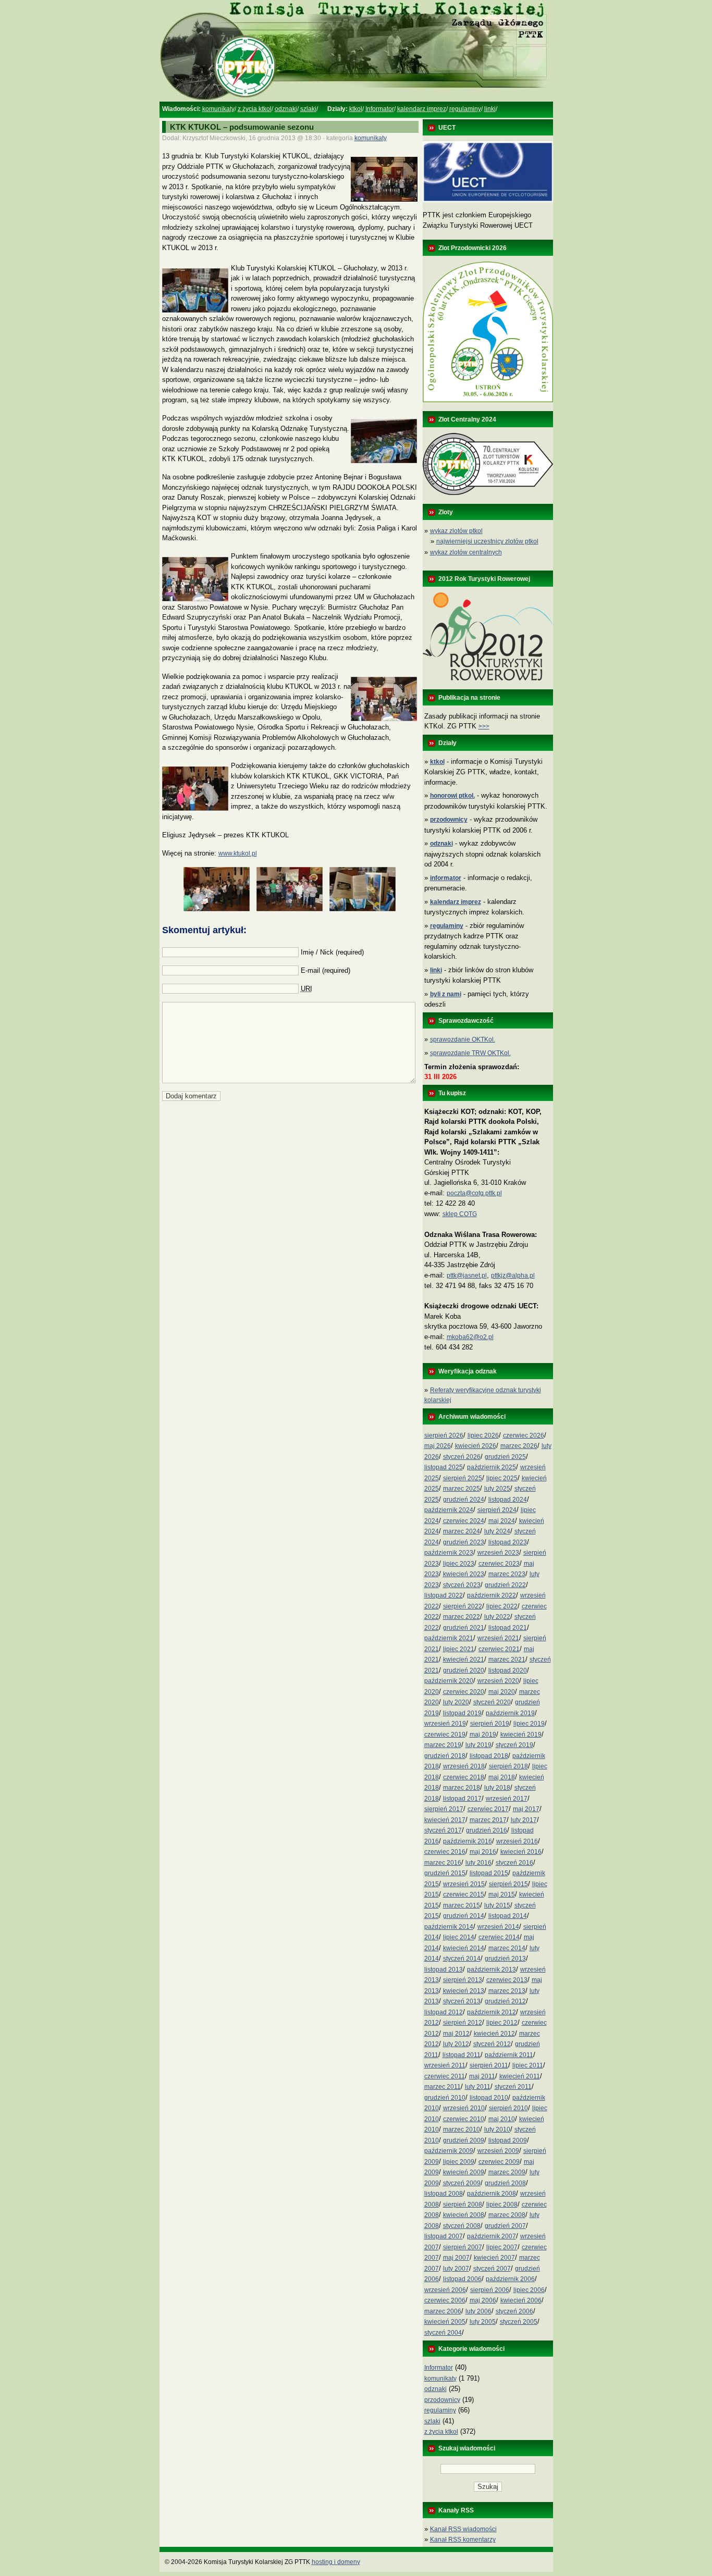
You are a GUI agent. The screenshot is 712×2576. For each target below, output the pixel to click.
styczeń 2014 (462, 1959)
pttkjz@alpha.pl (513, 1275)
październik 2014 (449, 1927)
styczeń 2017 (443, 1830)
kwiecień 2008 (464, 2215)
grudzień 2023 (464, 1542)
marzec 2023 (507, 1574)
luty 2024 (497, 1531)
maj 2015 (502, 1894)
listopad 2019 (462, 1713)
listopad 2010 (489, 2098)
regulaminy (465, 109)
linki (490, 109)
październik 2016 (468, 1841)
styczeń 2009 (462, 2183)
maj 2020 (502, 1692)
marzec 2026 (519, 1446)
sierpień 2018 (508, 1766)
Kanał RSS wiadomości (463, 2529)
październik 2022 (492, 1595)
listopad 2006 (462, 2279)
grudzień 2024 (464, 1500)
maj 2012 (456, 2034)
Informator (380, 109)
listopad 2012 (444, 2012)
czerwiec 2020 (464, 1692)
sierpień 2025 (463, 1478)
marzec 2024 (462, 1531)
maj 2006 (483, 2300)
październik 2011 (509, 2055)
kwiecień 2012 (494, 2034)
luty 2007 (456, 2269)
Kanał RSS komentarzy (463, 2540)
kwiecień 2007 (494, 2258)
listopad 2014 (508, 1916)
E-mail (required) (326, 970)
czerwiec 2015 (464, 1894)
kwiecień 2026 (476, 1446)
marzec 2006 (443, 2311)
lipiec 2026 (483, 1435)
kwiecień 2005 (445, 2322)
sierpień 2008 (463, 2205)
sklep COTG (460, 1214)
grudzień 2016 (487, 1830)
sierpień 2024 (497, 1510)
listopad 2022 (444, 1595)
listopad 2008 (444, 2194)
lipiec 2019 (529, 1724)
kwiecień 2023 (464, 1574)
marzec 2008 (507, 2215)
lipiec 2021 (459, 1649)
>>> (484, 726)
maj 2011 (482, 2076)
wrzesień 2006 (445, 2290)
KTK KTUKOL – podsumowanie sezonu (242, 127)
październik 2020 (449, 1681)
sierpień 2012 (463, 2023)
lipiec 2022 (502, 1606)
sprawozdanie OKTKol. (463, 1039)
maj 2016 (483, 1852)
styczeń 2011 (513, 2087)
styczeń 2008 (462, 2226)
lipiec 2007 (502, 2247)
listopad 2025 (444, 1467)
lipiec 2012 (502, 2023)
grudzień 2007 (505, 2226)
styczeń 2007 (492, 2269)
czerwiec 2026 (524, 1435)
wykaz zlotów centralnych (466, 552)
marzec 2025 (462, 1489)
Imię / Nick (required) (332, 952)
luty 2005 (483, 2322)
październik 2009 (449, 2151)
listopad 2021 (508, 1628)
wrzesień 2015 (464, 1884)
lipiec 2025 (502, 1478)
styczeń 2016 (514, 1863)
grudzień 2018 (445, 1756)
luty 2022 (497, 1617)
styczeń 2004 (443, 2333)
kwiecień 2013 (464, 1991)
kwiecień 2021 (464, 1659)
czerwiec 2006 (445, 2300)
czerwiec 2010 (464, 2119)
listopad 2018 (489, 1756)
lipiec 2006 (529, 2290)
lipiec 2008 (502, 2205)
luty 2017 (524, 1820)
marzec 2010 (462, 2129)
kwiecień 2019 (521, 1735)
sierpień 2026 (444, 1435)
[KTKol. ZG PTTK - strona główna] (356, 100)
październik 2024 (449, 1510)
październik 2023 (449, 1553)
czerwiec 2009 (499, 2162)
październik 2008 (492, 2194)
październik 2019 (510, 1713)
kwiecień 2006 (521, 2300)
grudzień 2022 (505, 1585)
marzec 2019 (443, 1745)
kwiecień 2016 (521, 1852)
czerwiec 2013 (507, 1980)
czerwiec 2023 (499, 1564)
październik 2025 (492, 1467)
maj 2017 (526, 1809)
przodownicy (442, 2400)
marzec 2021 (507, 1659)
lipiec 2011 (528, 2065)
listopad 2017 (462, 1799)
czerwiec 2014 (499, 1937)
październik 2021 (449, 1638)
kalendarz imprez (422, 109)
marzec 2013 (507, 1991)
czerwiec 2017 (488, 1809)
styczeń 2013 (462, 2001)
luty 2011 (478, 2087)
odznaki (286, 109)
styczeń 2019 (514, 1745)
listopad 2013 (444, 1970)
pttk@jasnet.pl (467, 1275)
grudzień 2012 (505, 2001)
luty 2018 (497, 1788)
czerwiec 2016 (445, 1852)
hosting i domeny (336, 2562)
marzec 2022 (462, 1617)
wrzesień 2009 (498, 2151)
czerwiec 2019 (445, 1735)
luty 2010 (497, 2129)
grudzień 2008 (505, 2183)
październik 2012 (492, 2012)
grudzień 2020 (464, 1670)
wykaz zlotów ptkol (456, 531)
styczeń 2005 (519, 2322)
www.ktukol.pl (238, 853)
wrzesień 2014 (498, 1927)
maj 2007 (456, 2258)
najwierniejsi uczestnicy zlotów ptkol (487, 541)
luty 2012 (456, 2044)
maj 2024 (502, 1521)
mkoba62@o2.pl (470, 1337)
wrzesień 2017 (507, 1799)
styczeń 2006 (514, 2311)
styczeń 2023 (462, 1585)
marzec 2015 (462, 1905)
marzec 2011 (443, 2087)
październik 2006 (510, 2279)
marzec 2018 (462, 1788)
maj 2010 (502, 2119)
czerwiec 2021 (499, 1649)
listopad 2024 (508, 1500)
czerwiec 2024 (464, 1521)
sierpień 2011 (489, 2065)
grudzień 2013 (505, 1959)
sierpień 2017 (444, 1809)
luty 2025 (497, 1489)
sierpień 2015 (508, 1884)
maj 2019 (483, 1735)
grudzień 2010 (445, 2098)
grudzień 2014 (464, 1916)
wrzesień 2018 (464, 1766)
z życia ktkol (255, 109)
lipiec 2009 (459, 2162)
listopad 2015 (489, 1873)
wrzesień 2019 (445, 1724)
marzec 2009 (507, 2172)
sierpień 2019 (490, 1724)
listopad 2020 (508, 1670)
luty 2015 (497, 1905)
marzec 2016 (443, 1863)
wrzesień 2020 (498, 1681)
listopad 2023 (508, 1542)
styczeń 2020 (492, 1702)
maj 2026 (438, 1446)
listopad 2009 (508, 2140)
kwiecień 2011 (520, 2076)
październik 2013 (492, 1970)
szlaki (308, 109)
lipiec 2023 (459, 1564)
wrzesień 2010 (464, 2108)
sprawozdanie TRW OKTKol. (470, 1053)
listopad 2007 (444, 2236)
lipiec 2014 (459, 1937)
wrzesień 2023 (498, 1553)
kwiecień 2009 (464, 2172)
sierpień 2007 (463, 2247)
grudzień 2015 (445, 1873)
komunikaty (218, 109)
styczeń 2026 (462, 1457)
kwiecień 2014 (464, 1948)
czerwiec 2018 (464, 1777)
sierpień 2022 (463, 1606)
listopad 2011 (462, 2055)
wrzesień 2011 (445, 2065)
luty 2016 (478, 1863)
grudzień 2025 (505, 1457)
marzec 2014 (507, 1948)
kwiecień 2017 (445, 1820)
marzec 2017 (488, 1820)
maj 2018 (502, 1777)
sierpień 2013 (463, 1980)
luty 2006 (478, 2311)
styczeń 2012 (492, 2044)
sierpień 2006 (490, 2290)
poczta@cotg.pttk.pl (474, 1193)
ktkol (356, 109)
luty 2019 (478, 1745)
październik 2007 (492, 2236)
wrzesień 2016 (517, 1841)
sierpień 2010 (508, 2108)
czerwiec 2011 (445, 2076)
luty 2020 (456, 1702)
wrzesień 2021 (498, 1638)
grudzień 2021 (464, 1628)
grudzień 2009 (464, 2140)
